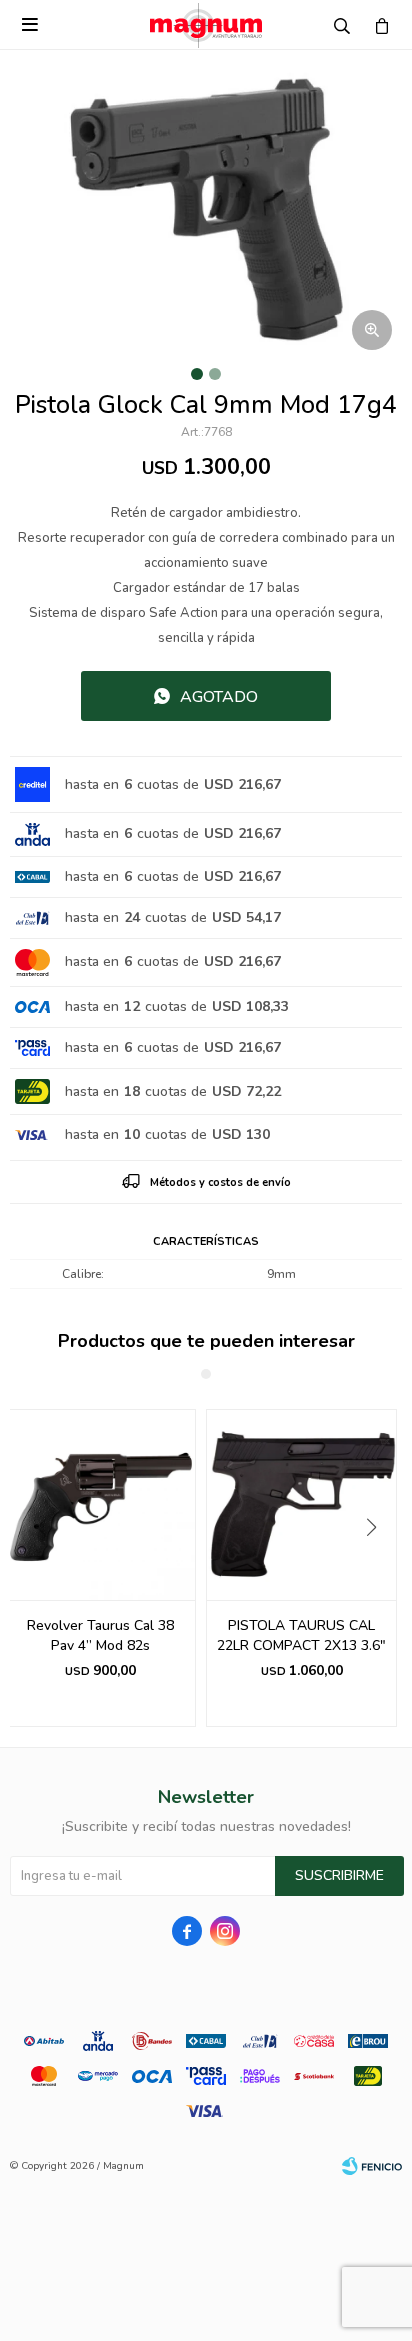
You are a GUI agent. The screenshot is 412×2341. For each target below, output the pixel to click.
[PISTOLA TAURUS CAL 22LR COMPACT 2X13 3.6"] (301, 1504)
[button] (378, 1568)
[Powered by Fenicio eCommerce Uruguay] (372, 2166)
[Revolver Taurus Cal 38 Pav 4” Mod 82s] (100, 1504)
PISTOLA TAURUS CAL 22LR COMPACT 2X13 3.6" (301, 1635)
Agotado (219, 697)
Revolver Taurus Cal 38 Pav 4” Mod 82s (100, 1635)
